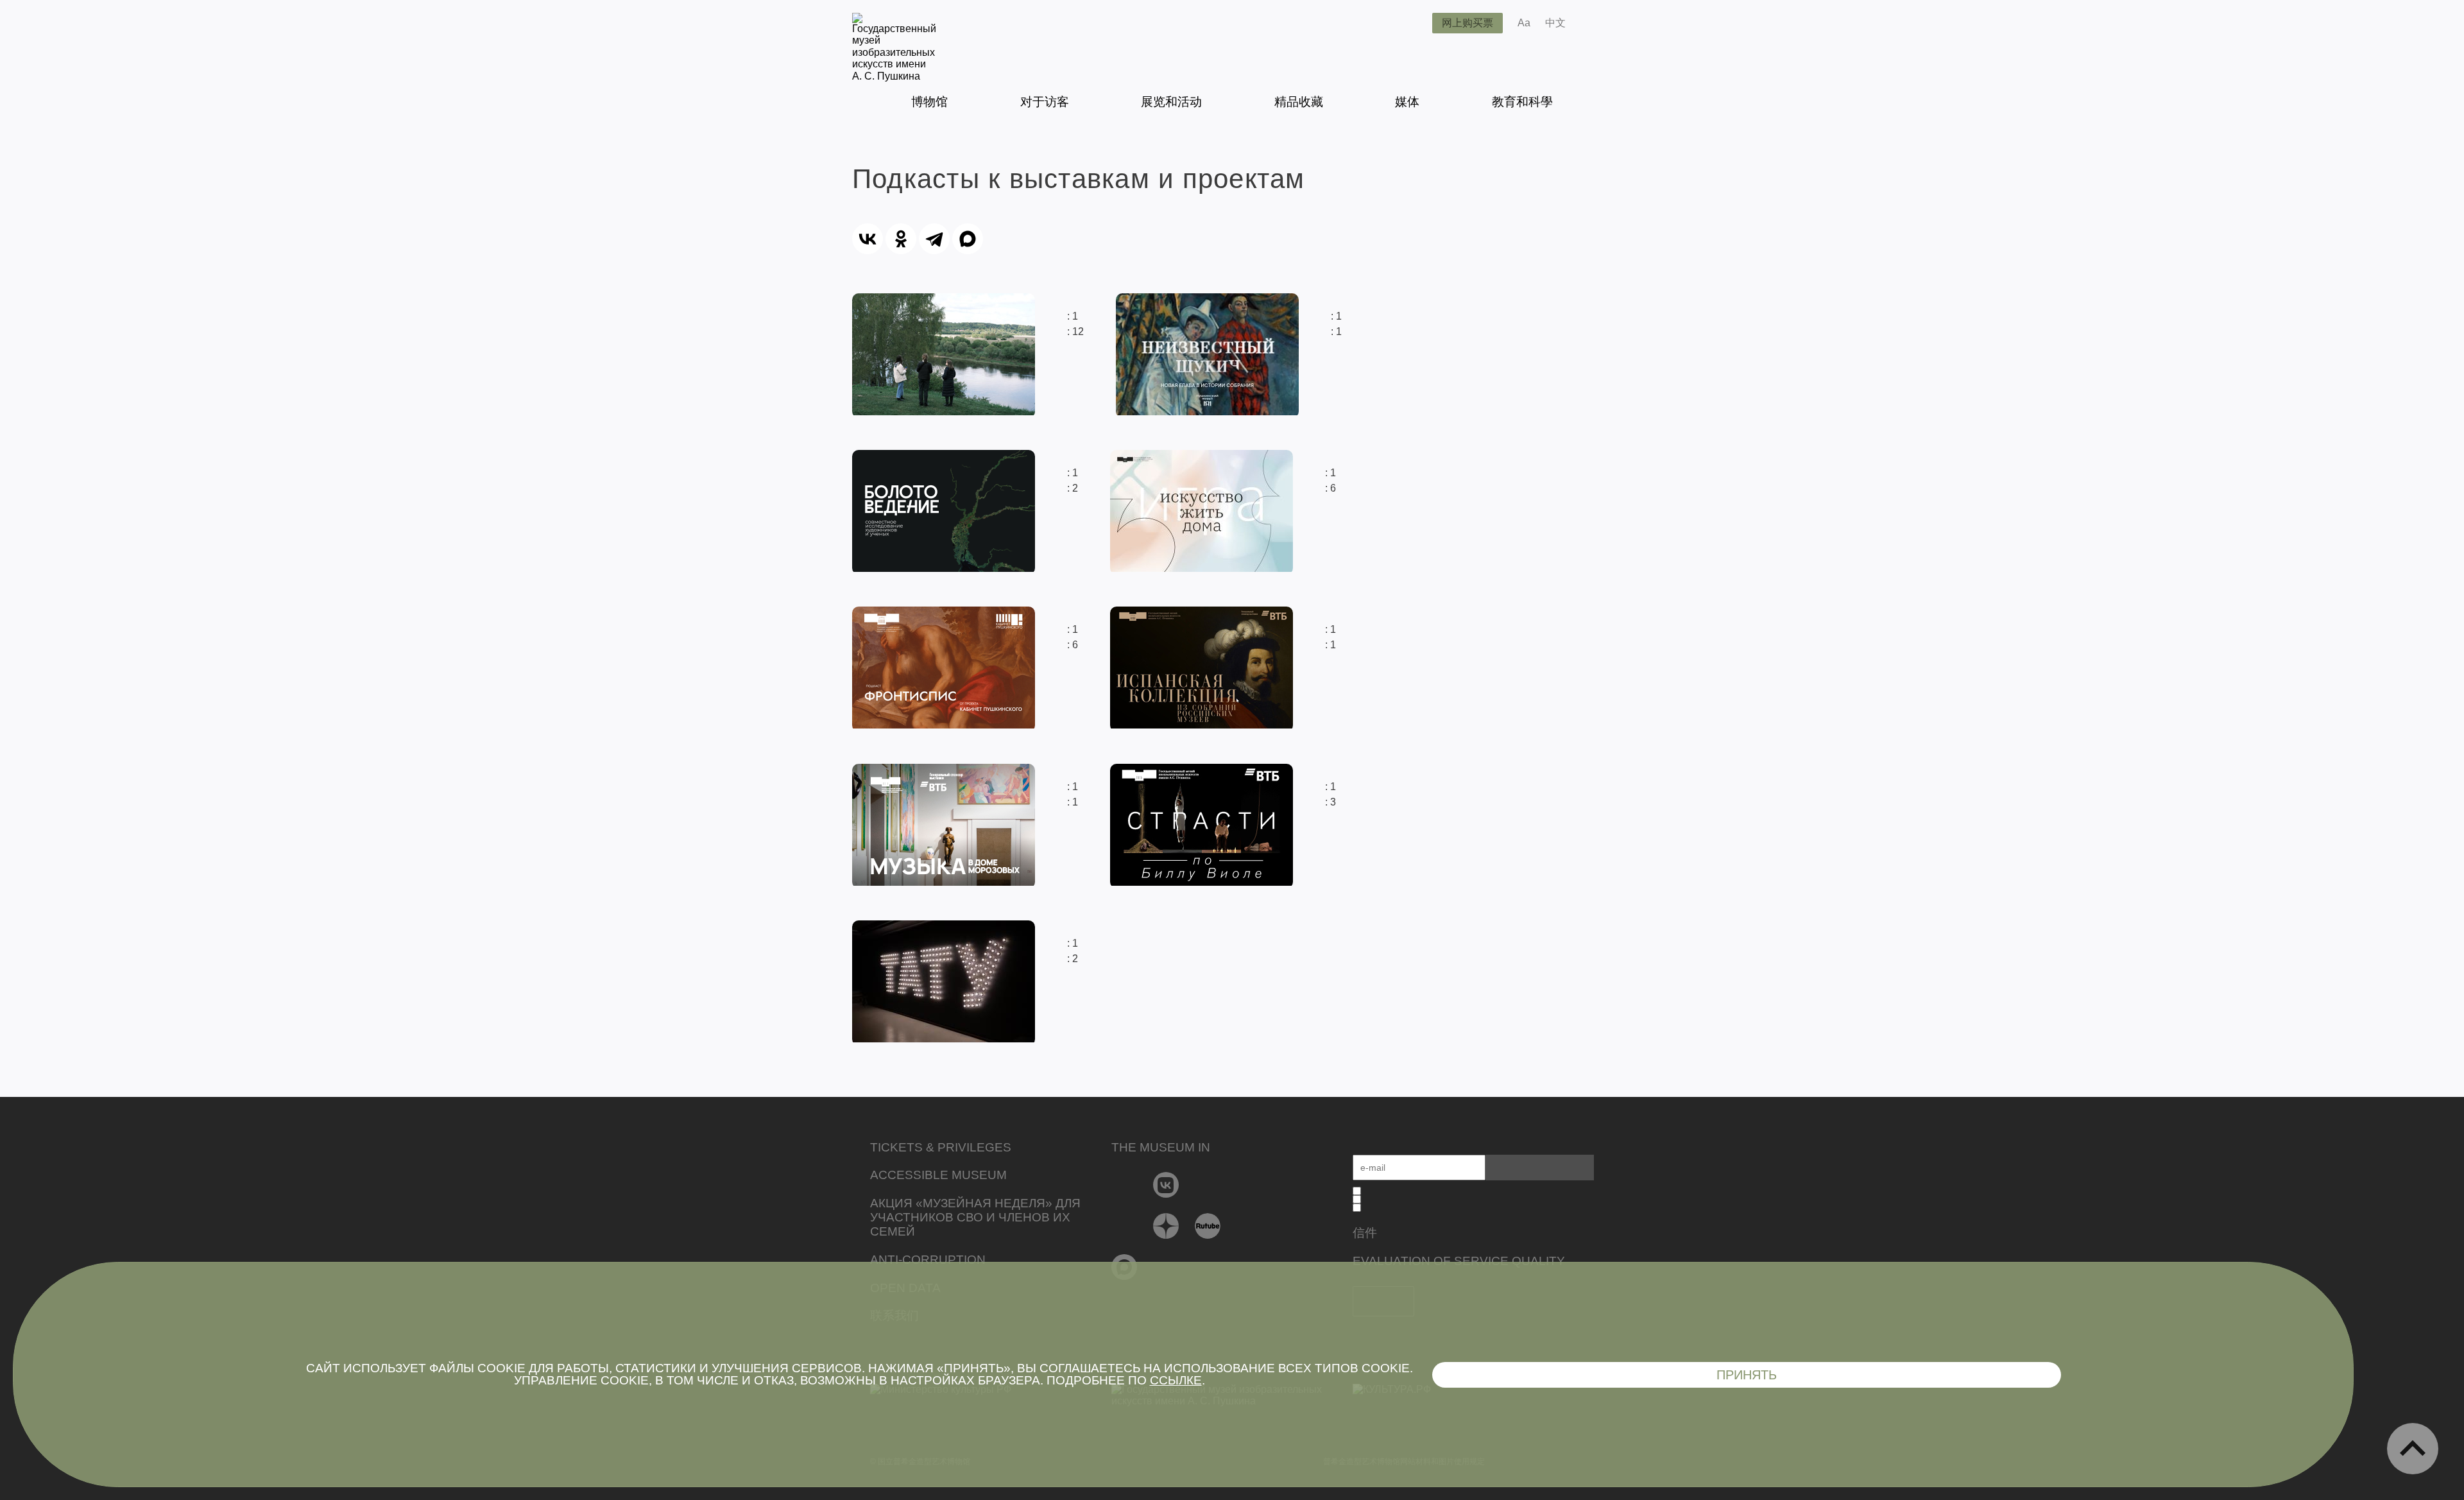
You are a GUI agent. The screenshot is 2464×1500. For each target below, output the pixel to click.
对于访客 (1045, 102)
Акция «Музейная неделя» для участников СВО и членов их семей (975, 1217)
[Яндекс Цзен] (1166, 1226)
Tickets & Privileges (941, 1147)
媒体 (1407, 102)
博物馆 (929, 102)
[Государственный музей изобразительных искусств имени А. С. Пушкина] (894, 76)
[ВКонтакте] (868, 239)
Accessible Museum (938, 1175)
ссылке (1176, 1380)
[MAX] (968, 239)
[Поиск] (1412, 23)
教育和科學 (1522, 102)
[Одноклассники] (901, 239)
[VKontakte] (1166, 1185)
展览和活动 (1171, 102)
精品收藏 (1299, 102)
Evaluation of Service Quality (1459, 1261)
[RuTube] (1208, 1226)
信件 (1365, 1233)
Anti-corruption (928, 1260)
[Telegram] (934, 239)
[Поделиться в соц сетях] (1594, 23)
